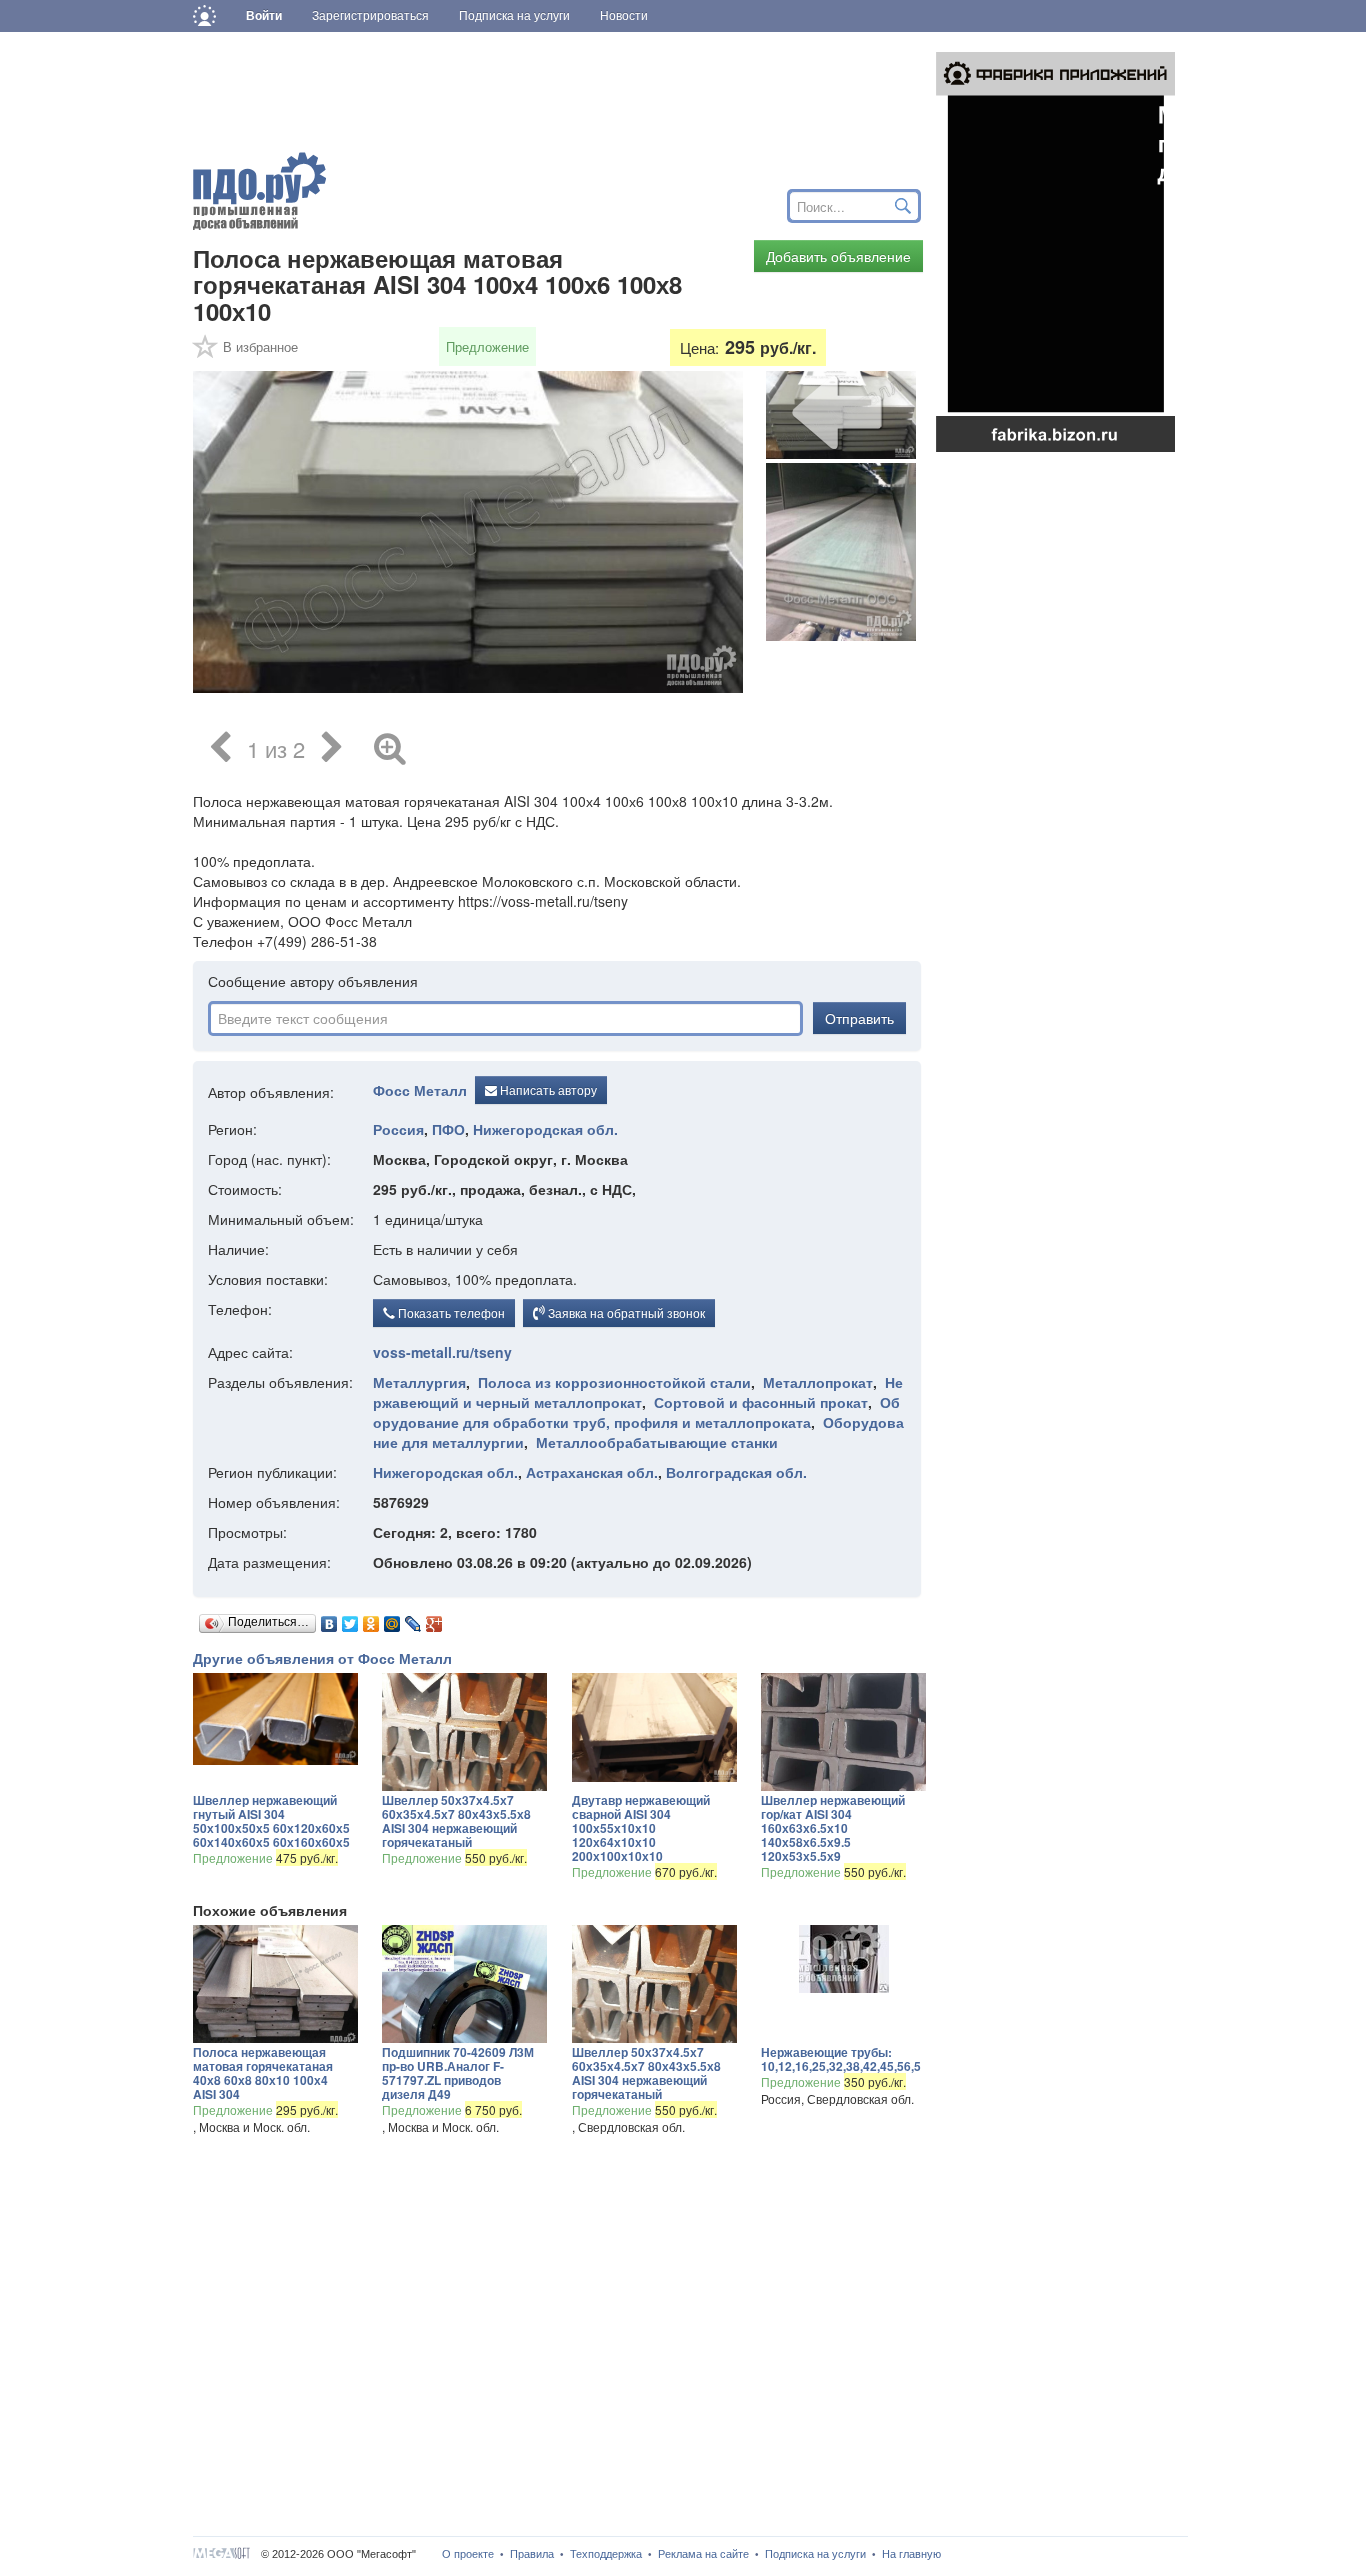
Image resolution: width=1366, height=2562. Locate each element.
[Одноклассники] (371, 1619)
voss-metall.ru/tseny (442, 1352)
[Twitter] (350, 1619)
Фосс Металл (420, 1090)
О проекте (468, 2554)
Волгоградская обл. (736, 1472)
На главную (911, 2554)
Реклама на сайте (703, 2554)
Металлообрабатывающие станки (657, 1442)
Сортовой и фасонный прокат (761, 1402)
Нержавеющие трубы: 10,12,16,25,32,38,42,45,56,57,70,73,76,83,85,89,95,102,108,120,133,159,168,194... (840, 2059)
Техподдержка (606, 2554)
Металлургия (419, 1382)
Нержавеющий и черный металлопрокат (638, 1392)
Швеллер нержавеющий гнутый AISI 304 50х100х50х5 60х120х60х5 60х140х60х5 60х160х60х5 (271, 1821)
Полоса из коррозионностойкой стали (614, 1382)
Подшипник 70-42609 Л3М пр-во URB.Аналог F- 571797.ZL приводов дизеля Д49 (458, 2073)
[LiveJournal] (413, 1619)
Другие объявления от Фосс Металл (322, 1658)
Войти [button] (264, 16)
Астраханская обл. (592, 1472)
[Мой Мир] (392, 1619)
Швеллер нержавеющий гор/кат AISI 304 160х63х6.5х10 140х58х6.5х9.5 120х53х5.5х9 (833, 1828)
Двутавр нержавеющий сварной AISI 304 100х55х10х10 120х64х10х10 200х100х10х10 (641, 1828)
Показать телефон (450, 1312)
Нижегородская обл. (545, 1129)
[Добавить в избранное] (206, 353)
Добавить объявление (838, 256)
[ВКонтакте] (329, 1619)
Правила (532, 2554)
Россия (398, 1129)
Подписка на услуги (815, 2554)
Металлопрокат (818, 1382)
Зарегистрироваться (370, 16)
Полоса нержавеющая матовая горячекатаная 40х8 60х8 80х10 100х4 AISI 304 (263, 2073)
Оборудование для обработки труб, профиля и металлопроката (636, 1412)
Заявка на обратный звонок (625, 1312)
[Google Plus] (434, 1619)
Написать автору (547, 1089)
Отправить (859, 1018)
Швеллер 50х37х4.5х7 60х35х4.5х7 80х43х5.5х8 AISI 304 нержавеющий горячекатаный (456, 1821)
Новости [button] (624, 16)
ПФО (448, 1129)
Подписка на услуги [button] (514, 16)
